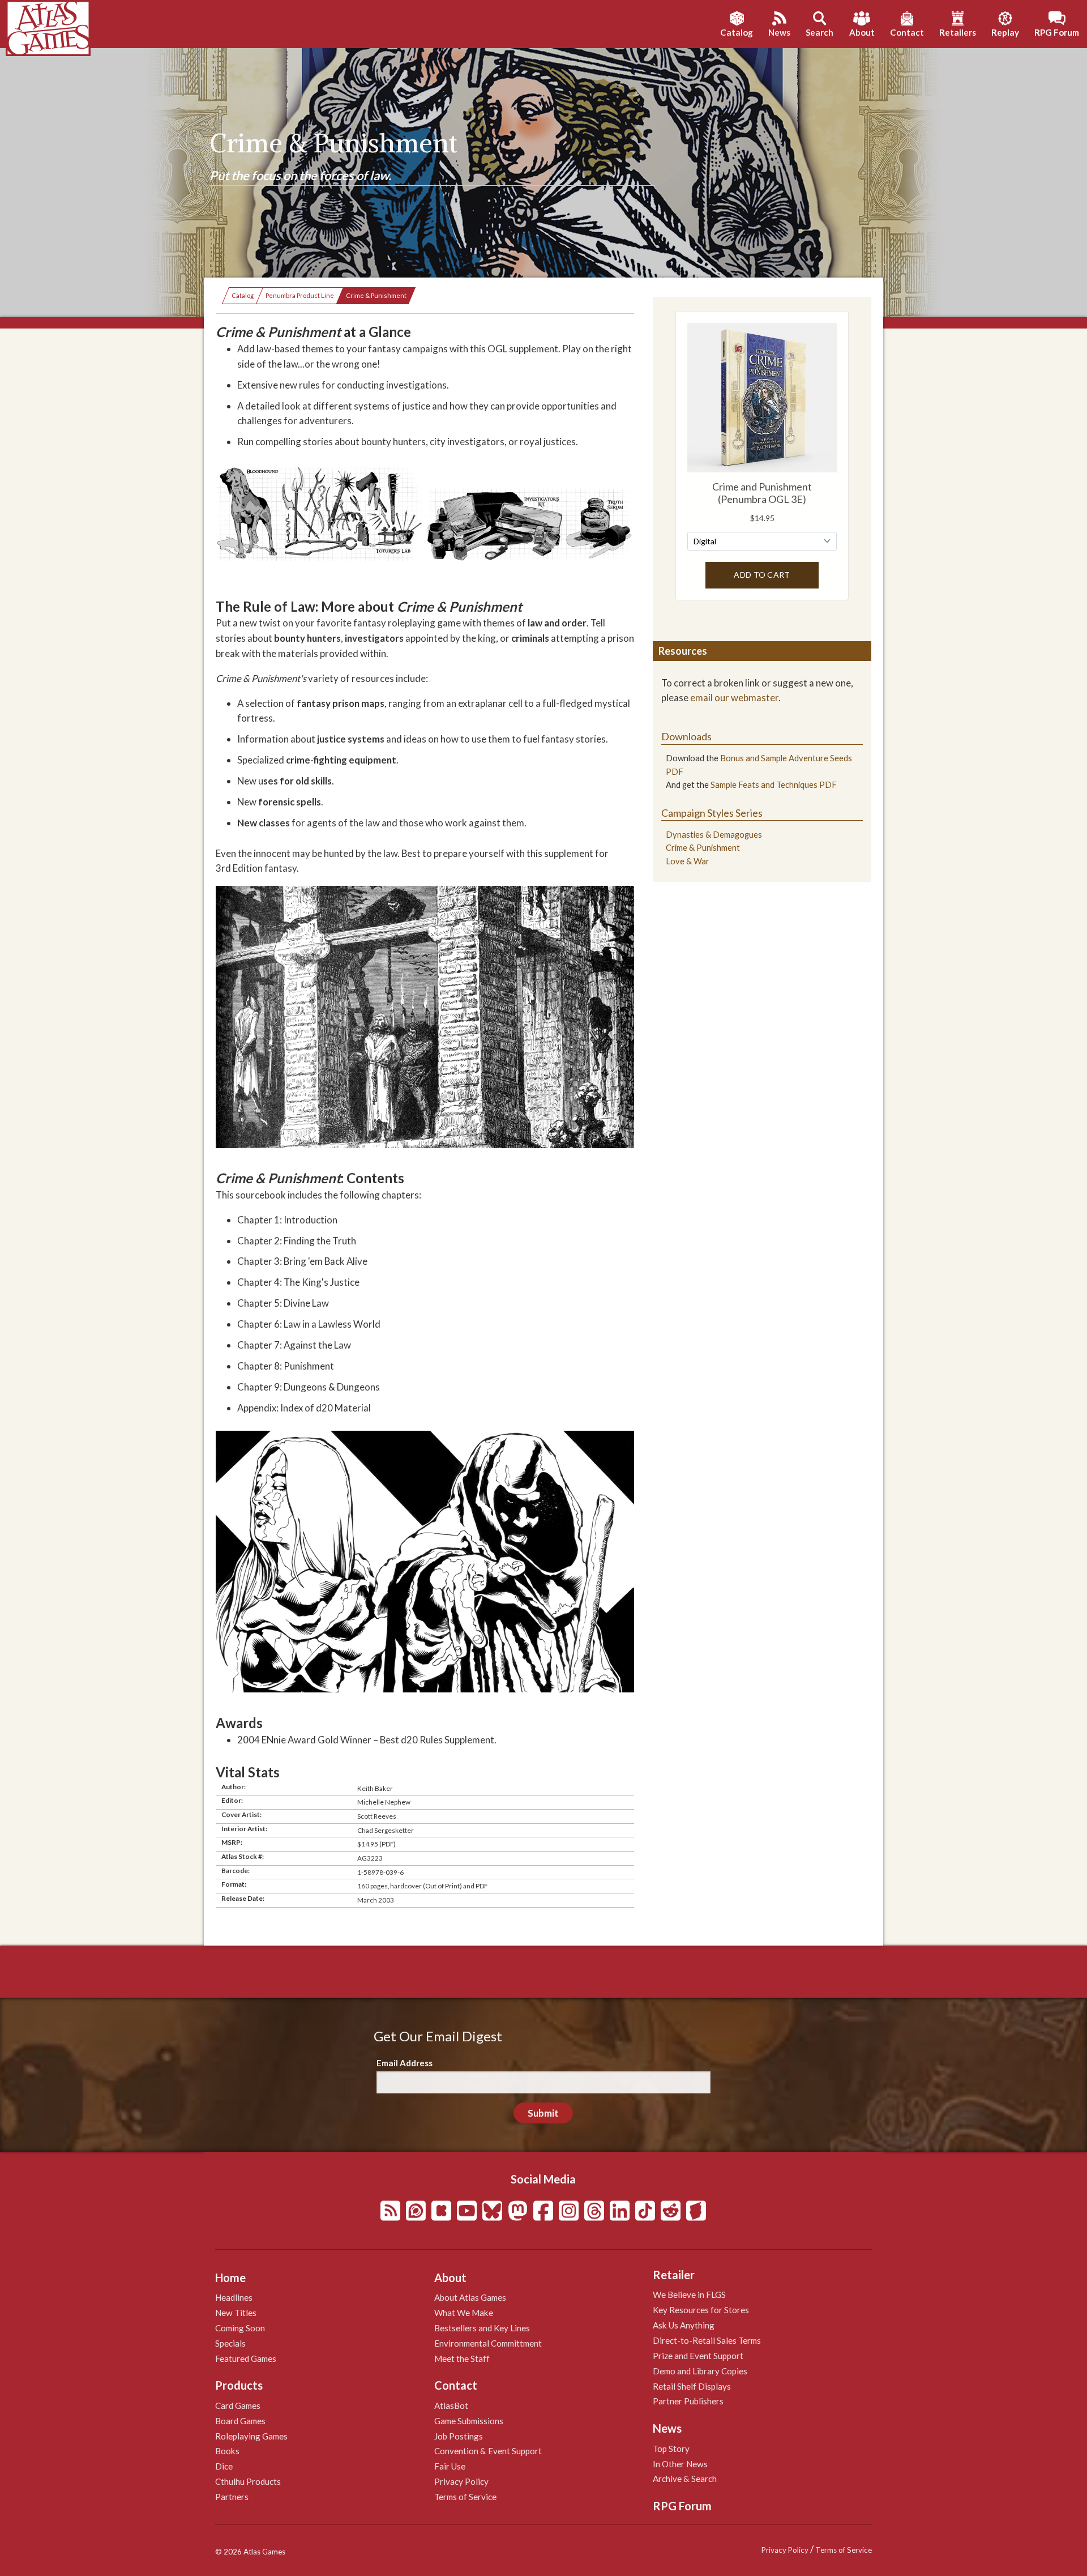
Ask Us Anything (684, 2325)
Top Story (671, 2449)
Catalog (243, 295)
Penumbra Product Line (300, 295)
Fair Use (450, 2466)
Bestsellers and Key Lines (482, 2328)
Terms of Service (465, 2497)
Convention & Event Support (488, 2451)
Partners (232, 2497)
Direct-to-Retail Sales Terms (707, 2340)
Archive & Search (685, 2479)
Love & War (688, 861)
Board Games (240, 2421)
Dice (224, 2466)
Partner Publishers (688, 2401)
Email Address (405, 2063)
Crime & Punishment (376, 295)
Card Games (238, 2406)
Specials (230, 2343)
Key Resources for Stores (701, 2310)
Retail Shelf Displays (692, 2386)
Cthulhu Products (248, 2481)
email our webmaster (734, 698)
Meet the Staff (462, 2359)
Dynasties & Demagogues (714, 835)
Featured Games (246, 2359)
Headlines (234, 2297)
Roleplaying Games (251, 2436)
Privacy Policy (461, 2481)
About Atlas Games (470, 2297)
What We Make (464, 2313)
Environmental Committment (488, 2343)
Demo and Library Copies (700, 2371)
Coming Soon (240, 2328)
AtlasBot (451, 2406)
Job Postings (459, 2436)
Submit (543, 2113)
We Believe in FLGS (689, 2294)
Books (227, 2451)
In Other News (680, 2464)
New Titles (236, 2313)
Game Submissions (469, 2421)
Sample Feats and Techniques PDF (774, 785)
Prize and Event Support (698, 2356)
